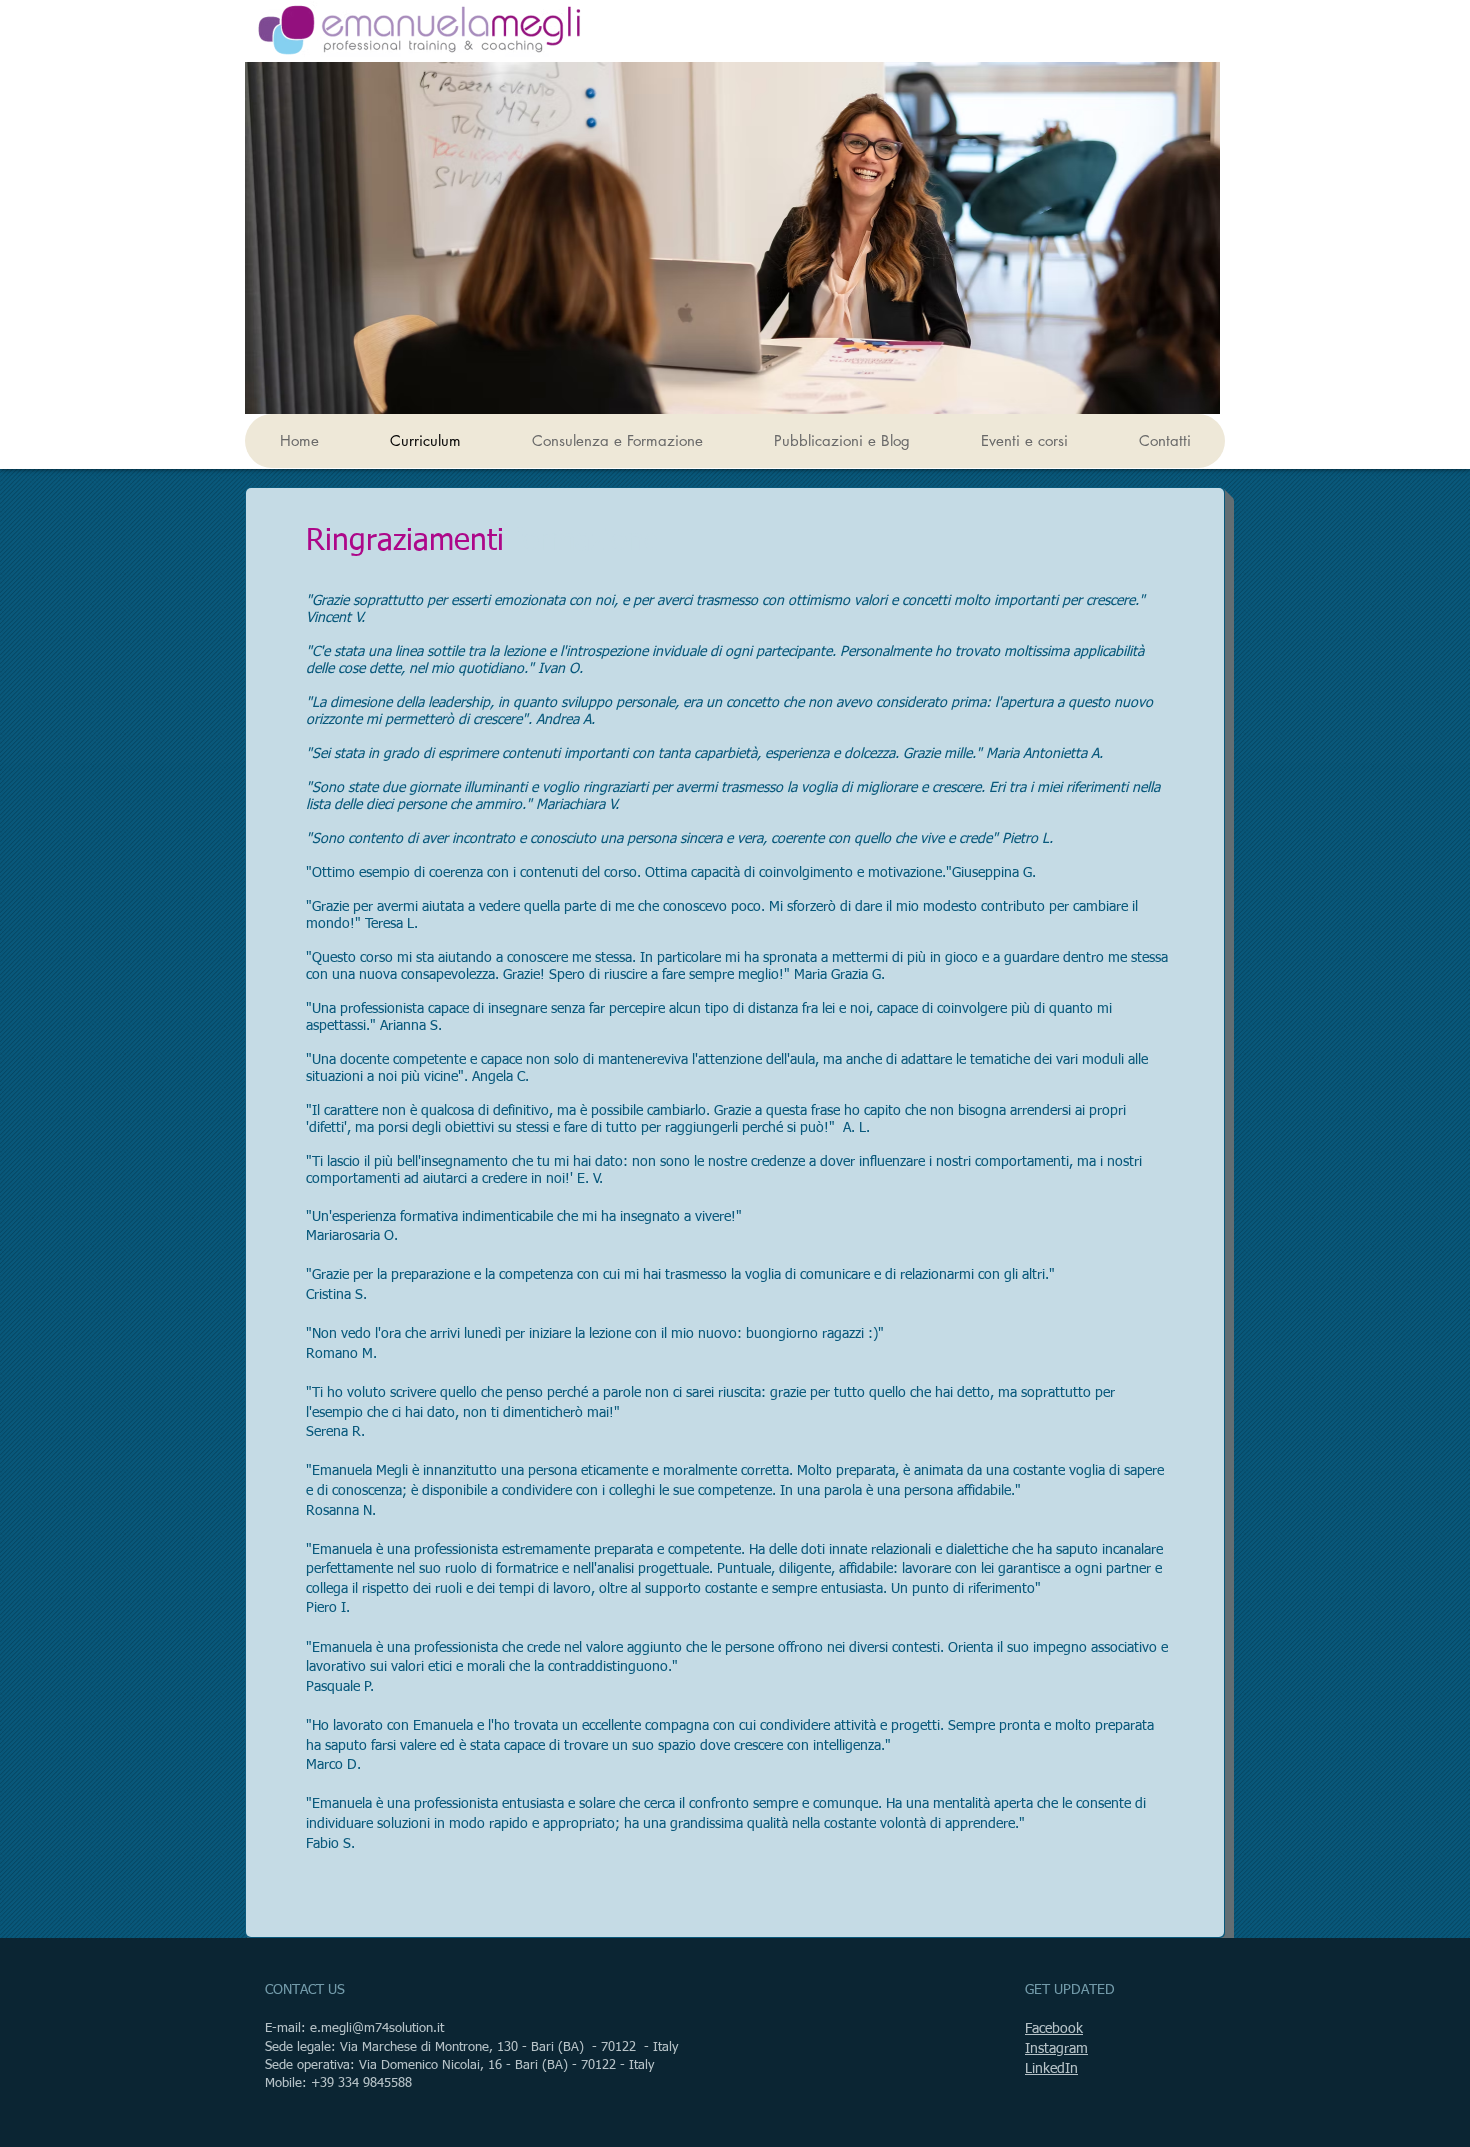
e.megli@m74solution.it (377, 2028)
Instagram (1056, 2049)
